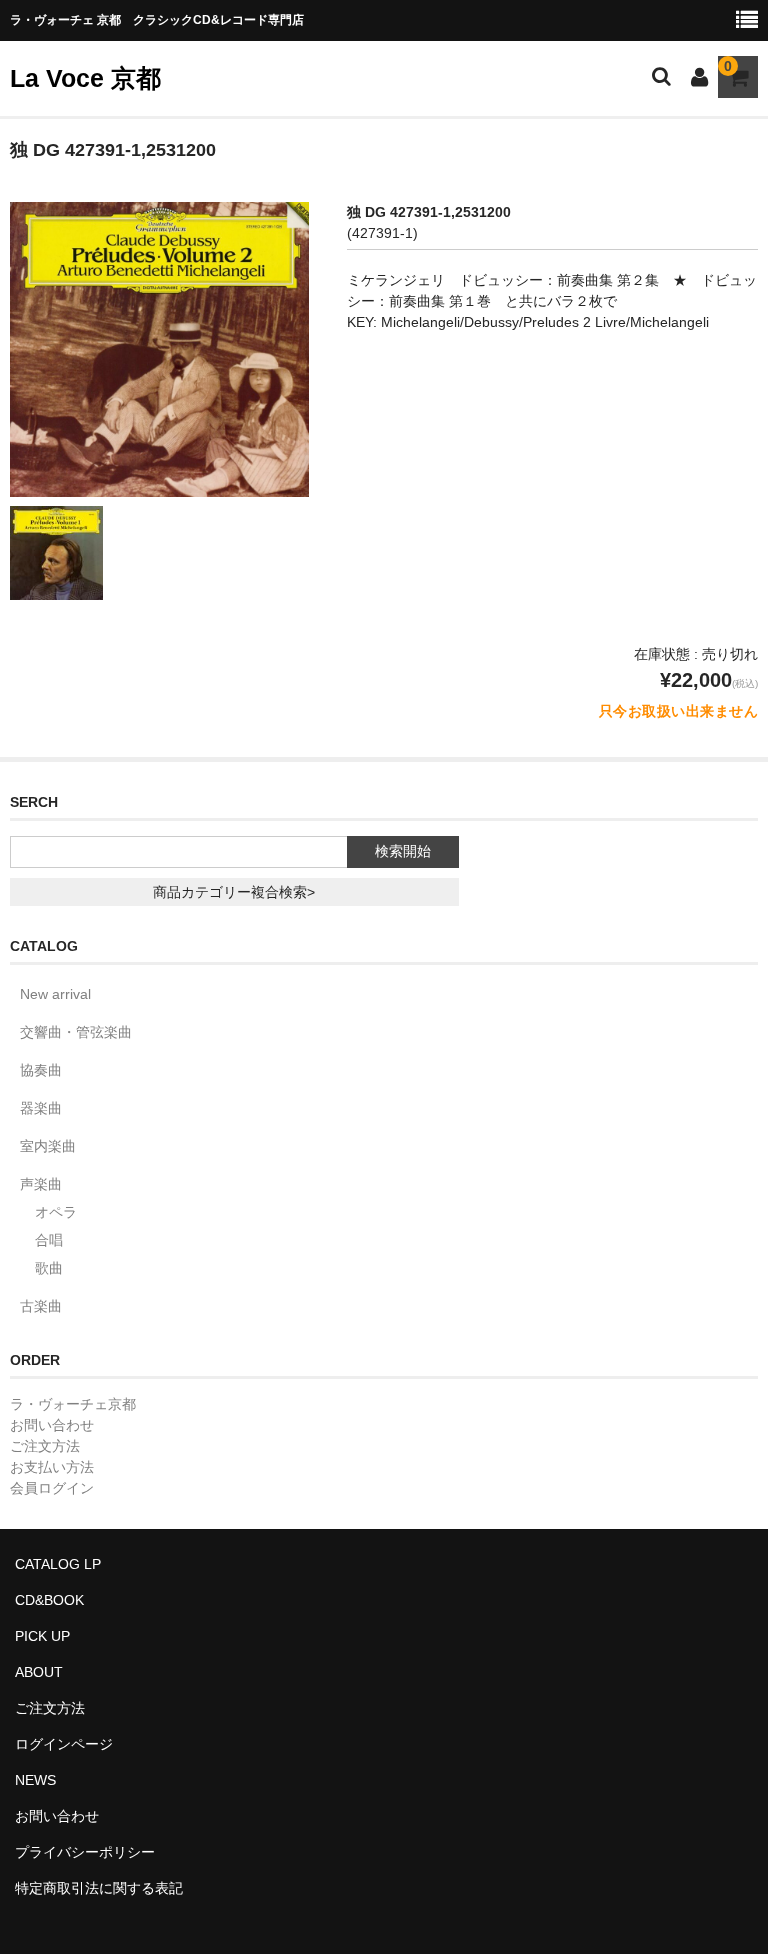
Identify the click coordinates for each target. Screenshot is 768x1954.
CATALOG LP (58, 1564)
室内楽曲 (48, 1146)
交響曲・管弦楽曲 (76, 1032)
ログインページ (64, 1744)
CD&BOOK (49, 1600)
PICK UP (42, 1636)
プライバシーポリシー (85, 1852)
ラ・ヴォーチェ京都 (73, 1404)
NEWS (35, 1780)
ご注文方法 (45, 1446)
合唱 (49, 1240)
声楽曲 (41, 1184)
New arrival (55, 994)
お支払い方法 (52, 1467)
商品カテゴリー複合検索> (234, 892)
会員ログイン (52, 1488)
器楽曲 (41, 1108)
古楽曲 (41, 1306)
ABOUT (39, 1672)
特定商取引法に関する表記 (99, 1888)
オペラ (56, 1212)
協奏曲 (41, 1070)
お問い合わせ (52, 1425)
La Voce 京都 (85, 78)
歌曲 (49, 1268)
